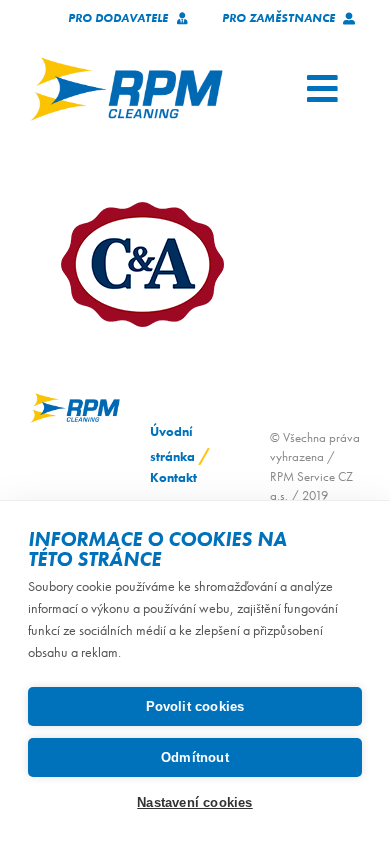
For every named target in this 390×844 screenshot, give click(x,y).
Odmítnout (195, 757)
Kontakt (173, 477)
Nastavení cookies (194, 802)
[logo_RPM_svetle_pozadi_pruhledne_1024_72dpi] (126, 63)
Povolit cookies (195, 706)
